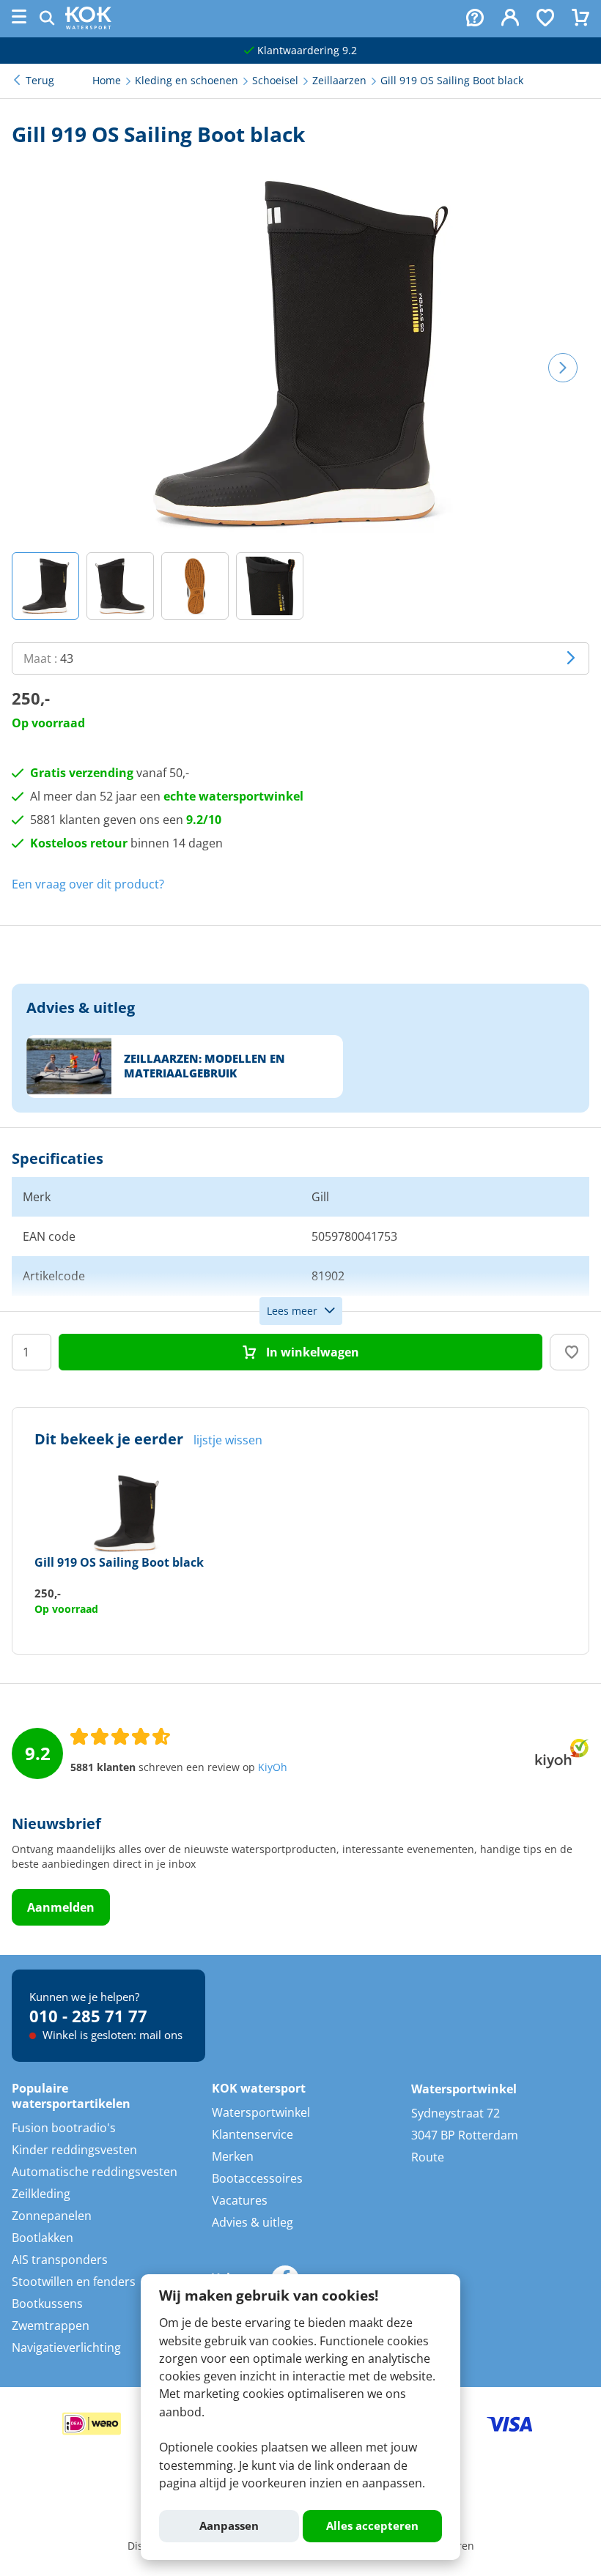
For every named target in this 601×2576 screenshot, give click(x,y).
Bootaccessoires (257, 2178)
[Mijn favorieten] (545, 19)
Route (428, 2157)
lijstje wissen (228, 1440)
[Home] (88, 25)
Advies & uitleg (252, 2222)
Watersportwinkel (261, 2112)
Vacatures (240, 2200)
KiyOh (273, 1767)
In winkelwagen (311, 1352)
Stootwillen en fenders (74, 2282)
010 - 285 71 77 (88, 2016)
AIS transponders (60, 2260)
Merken (233, 2156)
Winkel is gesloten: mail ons (111, 2035)
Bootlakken (43, 2238)
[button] (45, 586)
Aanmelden (61, 1907)
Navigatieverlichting (66, 2347)
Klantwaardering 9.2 (306, 51)
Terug (40, 81)
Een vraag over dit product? (88, 884)
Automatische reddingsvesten (95, 2172)
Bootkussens (47, 2304)
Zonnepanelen (52, 2216)
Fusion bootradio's (64, 2128)
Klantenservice (252, 2134)
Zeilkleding (41, 2194)
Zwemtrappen (51, 2326)
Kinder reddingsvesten (74, 2150)
